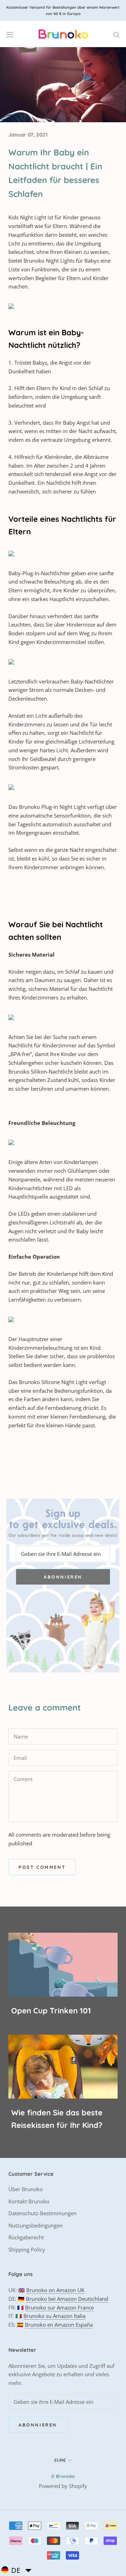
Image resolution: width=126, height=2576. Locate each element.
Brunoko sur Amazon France (59, 2307)
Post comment (42, 1867)
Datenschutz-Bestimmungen (43, 2213)
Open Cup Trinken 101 (51, 2011)
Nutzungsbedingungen (36, 2225)
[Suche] (117, 34)
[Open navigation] (10, 34)
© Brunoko (63, 2476)
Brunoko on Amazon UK (55, 2290)
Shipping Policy (27, 2249)
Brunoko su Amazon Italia (54, 2316)
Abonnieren (63, 1577)
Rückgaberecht (26, 2237)
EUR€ (60, 2460)
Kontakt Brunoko (29, 2201)
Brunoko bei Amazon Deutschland (67, 2299)
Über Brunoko (26, 2189)
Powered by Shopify (63, 2486)
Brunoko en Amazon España (59, 2325)
